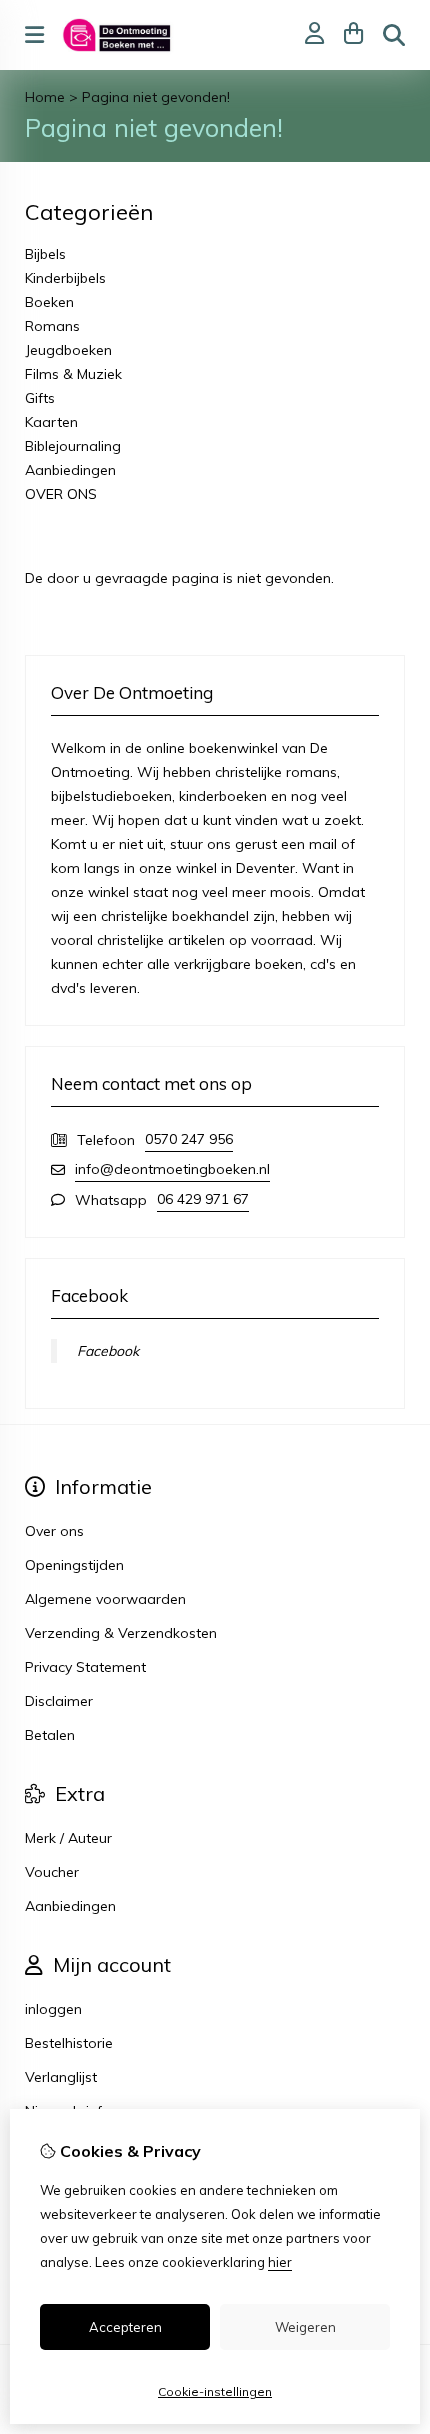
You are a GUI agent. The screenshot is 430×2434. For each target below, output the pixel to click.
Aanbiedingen (70, 470)
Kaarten (51, 422)
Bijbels (45, 254)
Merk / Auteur (68, 1838)
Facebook (108, 1351)
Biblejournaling (73, 446)
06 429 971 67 (203, 1199)
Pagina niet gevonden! (156, 97)
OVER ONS (61, 494)
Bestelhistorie (69, 2043)
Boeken (49, 302)
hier (280, 2262)
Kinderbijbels (65, 278)
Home (45, 97)
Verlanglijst (61, 2077)
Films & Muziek (73, 374)
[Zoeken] (394, 35)
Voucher (52, 1872)
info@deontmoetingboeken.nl (172, 1169)
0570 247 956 (189, 1139)
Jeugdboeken (68, 350)
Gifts (40, 398)
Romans (52, 326)
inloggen (53, 2009)
